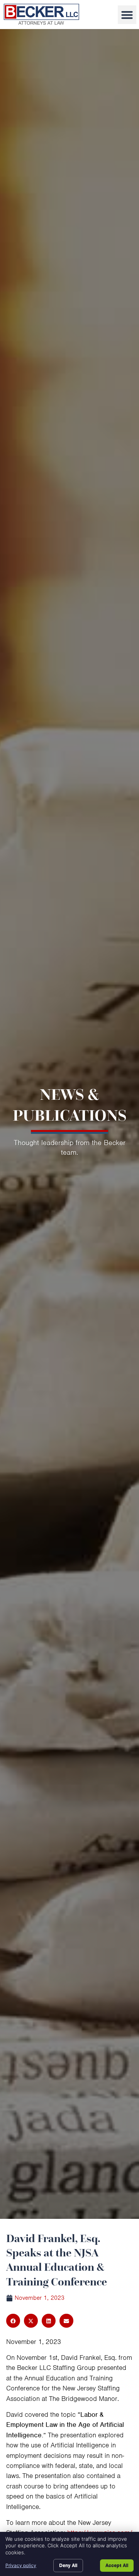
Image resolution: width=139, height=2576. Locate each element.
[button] (127, 15)
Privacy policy (21, 2565)
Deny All (68, 2565)
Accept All (117, 2565)
